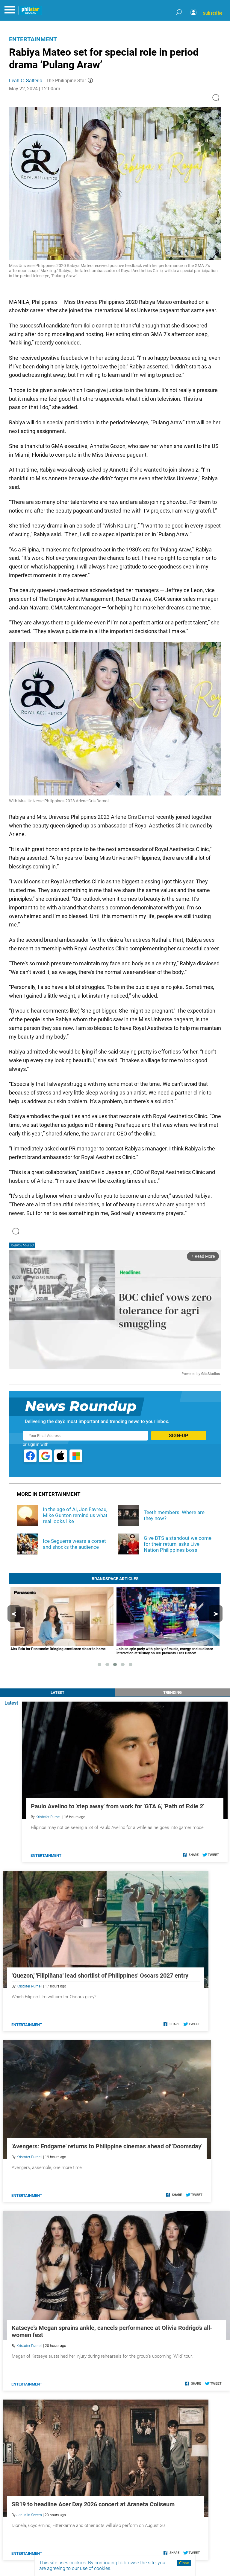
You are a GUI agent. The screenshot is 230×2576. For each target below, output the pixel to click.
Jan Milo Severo (29, 2515)
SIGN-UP (178, 1436)
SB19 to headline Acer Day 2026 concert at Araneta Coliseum (93, 2504)
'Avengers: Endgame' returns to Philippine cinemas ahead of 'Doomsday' (107, 2146)
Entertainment (33, 39)
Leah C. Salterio (26, 81)
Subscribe (213, 13)
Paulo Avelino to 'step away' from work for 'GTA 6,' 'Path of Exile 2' (117, 1806)
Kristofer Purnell (49, 1817)
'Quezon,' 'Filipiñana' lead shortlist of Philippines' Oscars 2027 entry (100, 1976)
